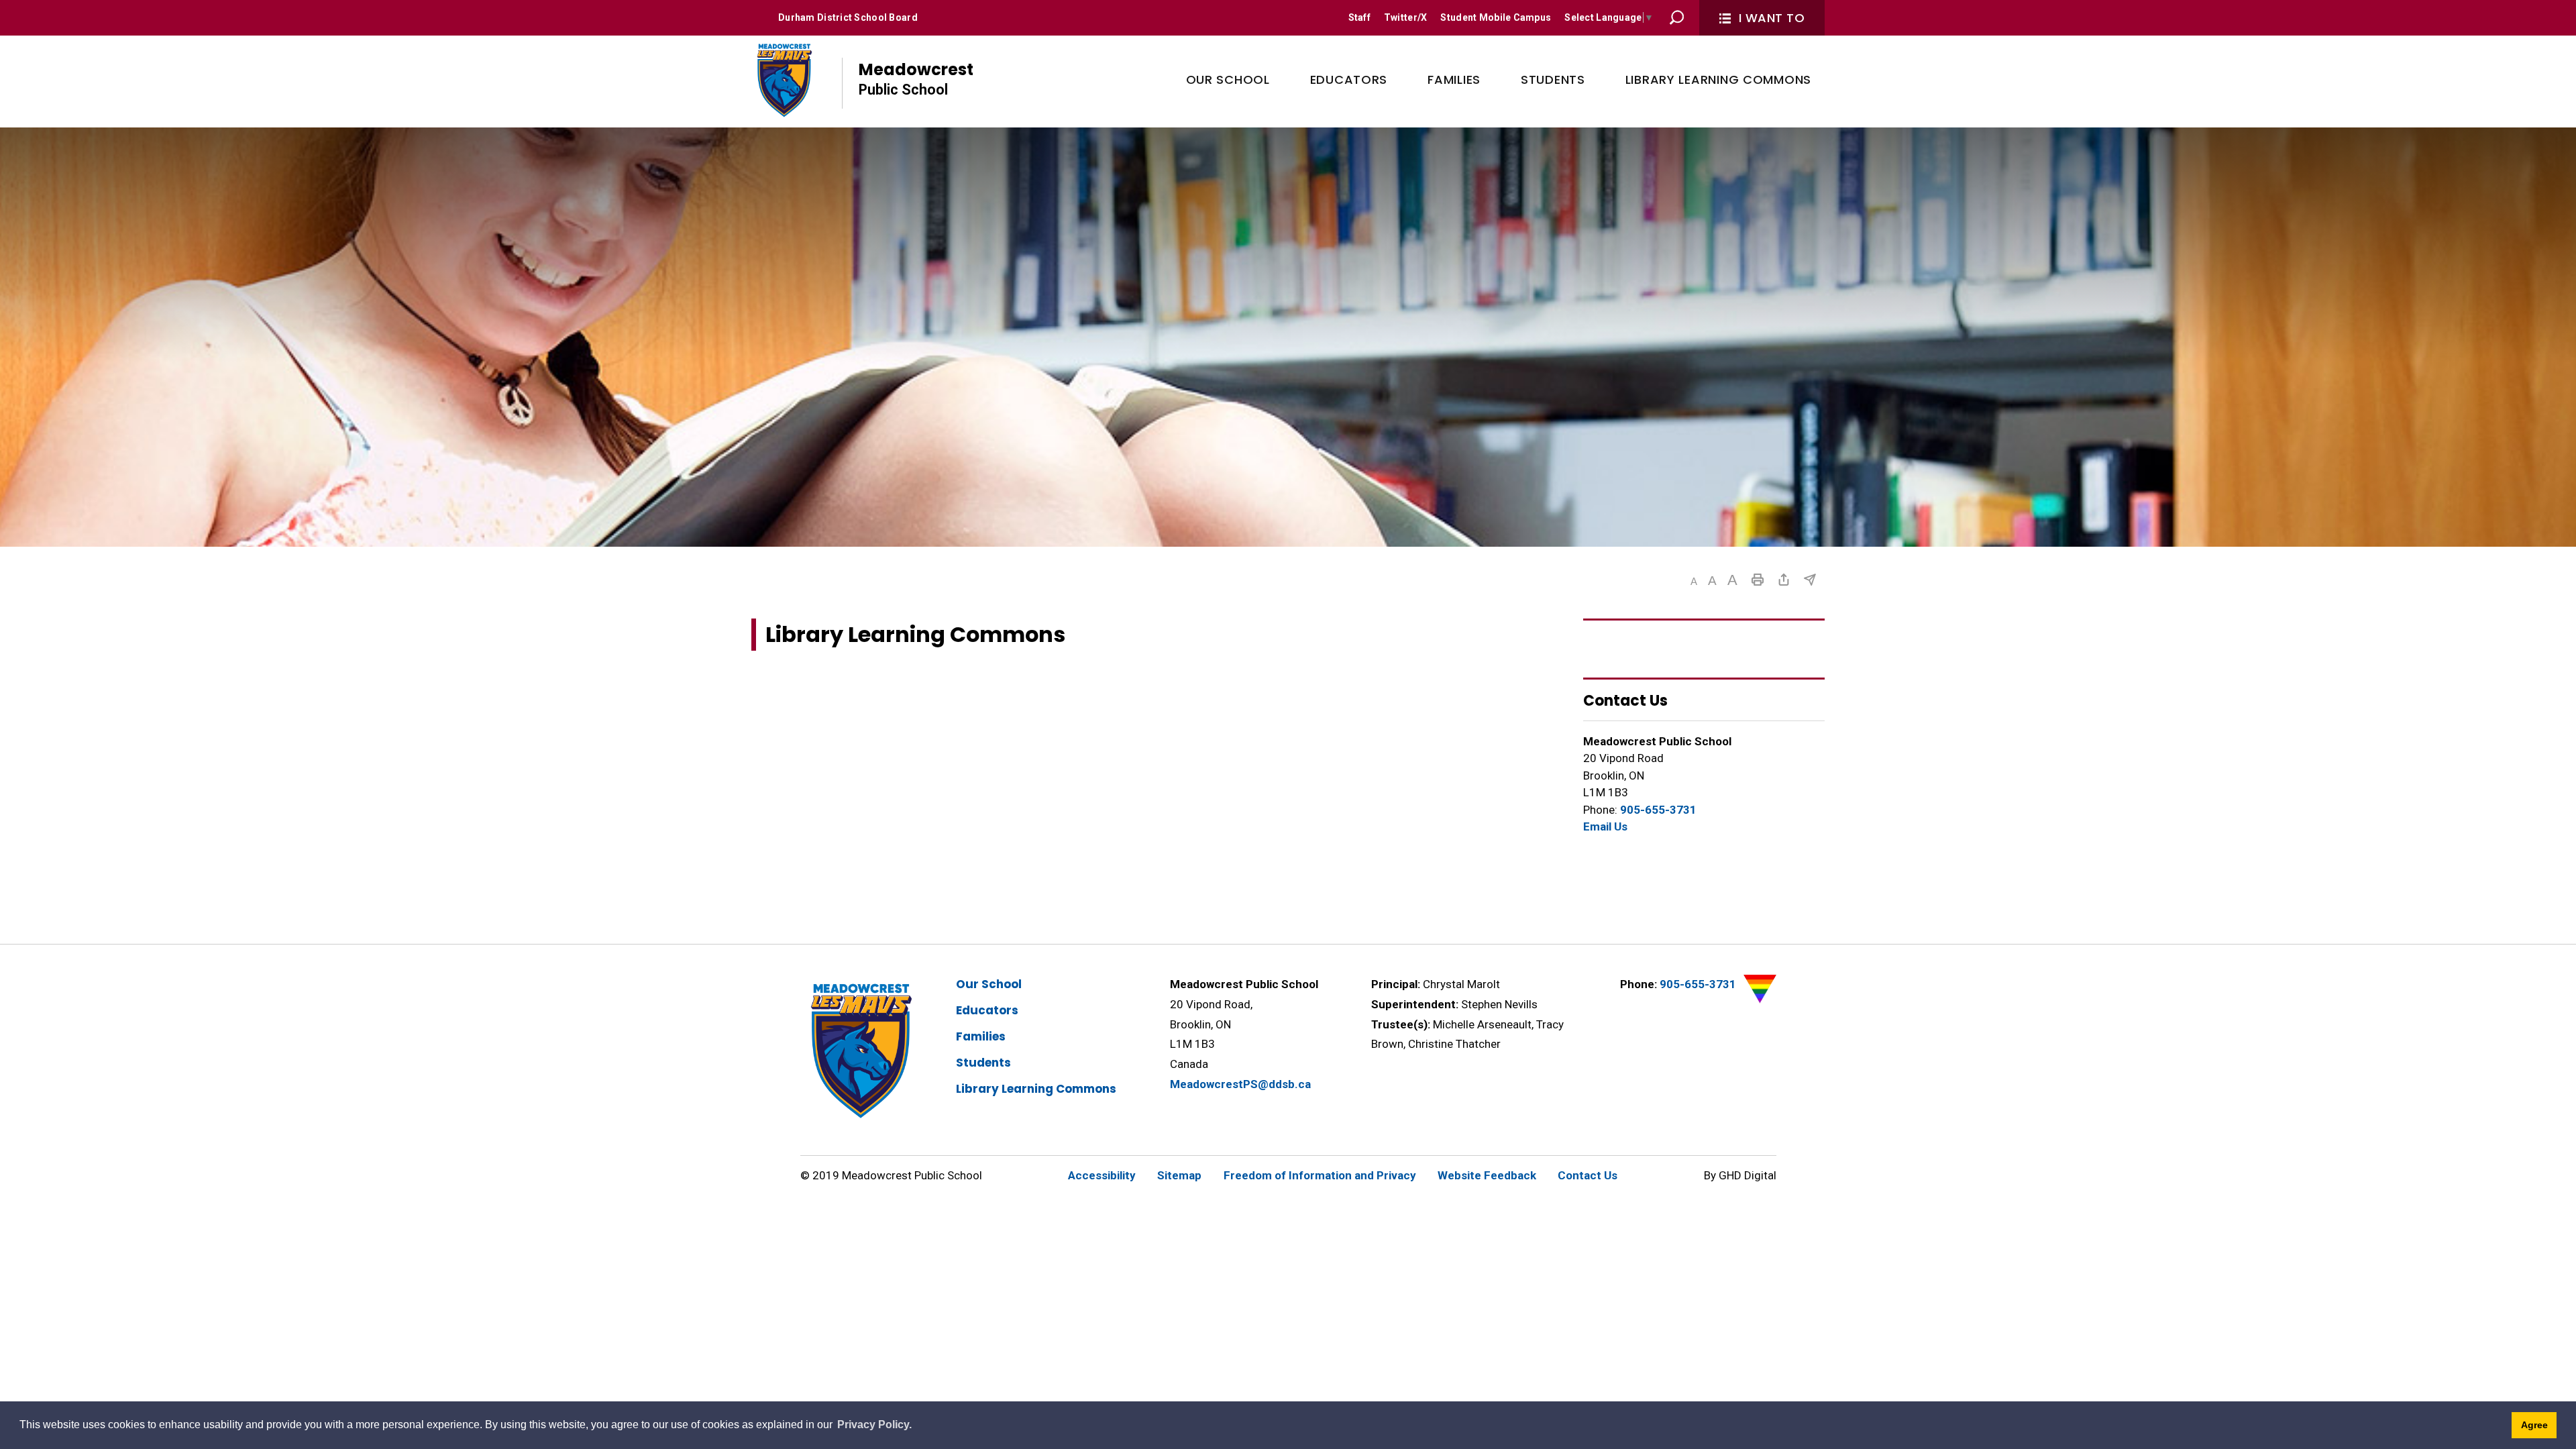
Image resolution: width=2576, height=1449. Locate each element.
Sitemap (1179, 1175)
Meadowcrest (916, 78)
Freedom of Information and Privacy (1320, 1175)
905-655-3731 (1658, 810)
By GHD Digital (1740, 1175)
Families (981, 1036)
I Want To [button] (1772, 18)
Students (983, 1063)
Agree (2534, 1425)
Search (1677, 17)
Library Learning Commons (1036, 1089)
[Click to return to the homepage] (783, 80)
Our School (989, 984)
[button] (1694, 581)
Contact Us (1588, 1175)
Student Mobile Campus (1496, 17)
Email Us (1605, 826)
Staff (1359, 17)
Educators (987, 1010)
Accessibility (1102, 1175)
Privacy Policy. (874, 1425)
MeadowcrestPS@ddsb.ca (1240, 1084)
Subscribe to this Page (1810, 580)
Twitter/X (1406, 17)
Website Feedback (1487, 1175)
